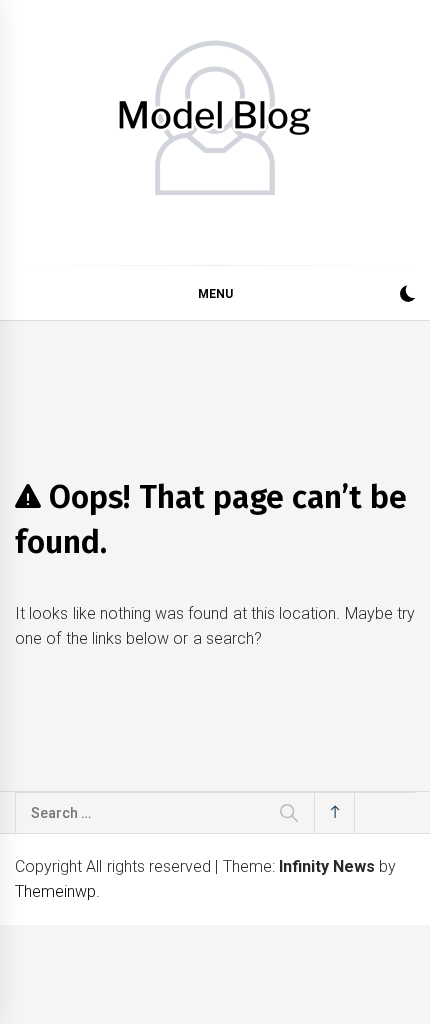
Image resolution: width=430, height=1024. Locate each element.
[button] (407, 296)
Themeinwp (55, 891)
